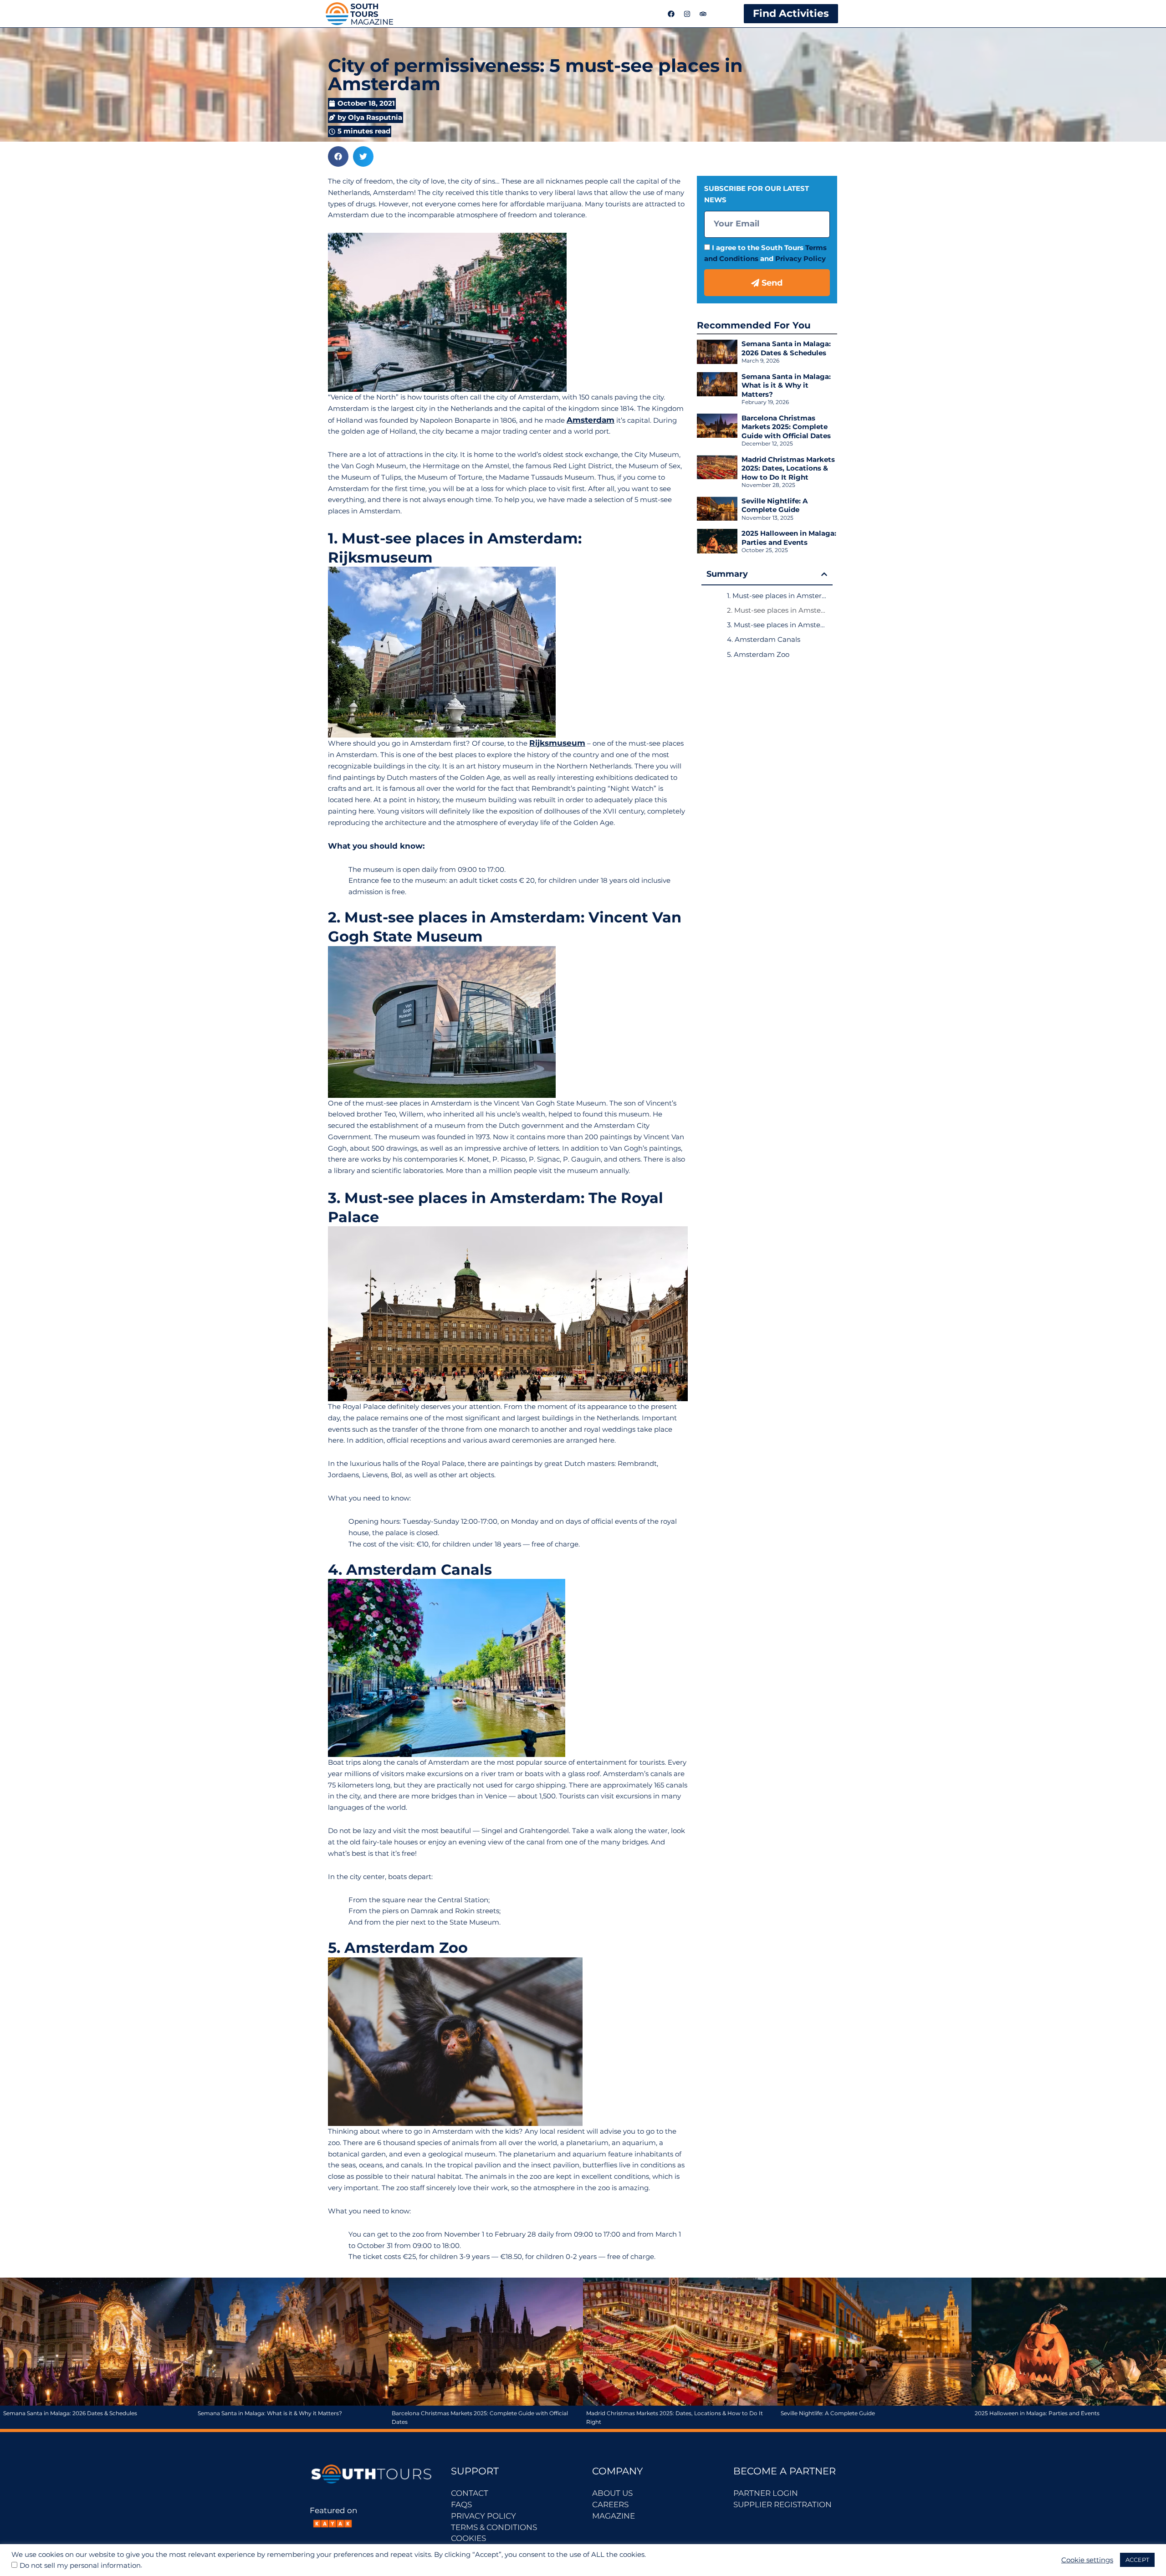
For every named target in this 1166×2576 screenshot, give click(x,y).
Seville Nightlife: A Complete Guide (775, 505)
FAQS (461, 2504)
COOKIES (468, 2538)
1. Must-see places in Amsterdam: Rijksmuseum (777, 596)
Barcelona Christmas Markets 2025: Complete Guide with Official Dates (786, 427)
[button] (338, 156)
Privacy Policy (800, 259)
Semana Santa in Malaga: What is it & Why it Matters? (786, 385)
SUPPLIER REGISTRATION (782, 2504)
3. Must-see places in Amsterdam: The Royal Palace (777, 625)
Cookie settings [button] (1087, 2560)
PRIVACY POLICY (483, 2516)
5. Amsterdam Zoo (758, 654)
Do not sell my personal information (80, 2566)
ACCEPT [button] (1137, 2560)
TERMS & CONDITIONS (494, 2527)
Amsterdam (591, 420)
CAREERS (610, 2504)
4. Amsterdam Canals (764, 639)
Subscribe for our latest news (757, 194)
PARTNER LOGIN (766, 2493)
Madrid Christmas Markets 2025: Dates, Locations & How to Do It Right (788, 468)
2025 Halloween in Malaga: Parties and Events (789, 538)
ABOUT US (612, 2493)
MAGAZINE (614, 2516)
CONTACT (470, 2493)
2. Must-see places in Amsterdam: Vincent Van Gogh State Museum (777, 610)
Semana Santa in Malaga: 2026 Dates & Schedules (786, 348)
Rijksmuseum (557, 743)
